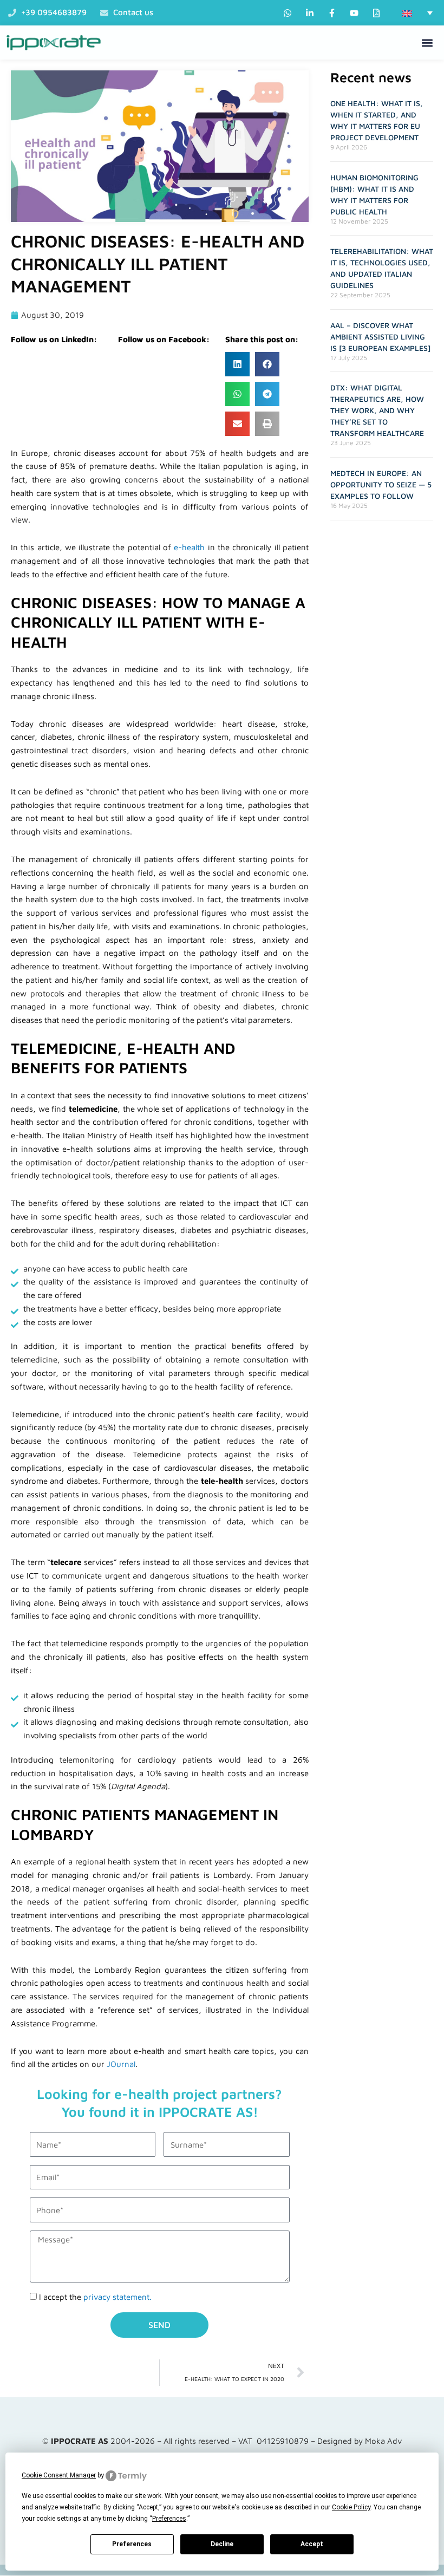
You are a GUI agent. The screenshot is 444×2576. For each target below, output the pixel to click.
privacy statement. (117, 2297)
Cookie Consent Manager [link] (59, 2475)
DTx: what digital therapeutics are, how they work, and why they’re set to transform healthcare (377, 410)
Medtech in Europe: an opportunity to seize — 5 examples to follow (381, 484)
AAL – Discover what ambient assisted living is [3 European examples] (380, 337)
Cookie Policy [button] (351, 2507)
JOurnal (121, 2064)
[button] (417, 13)
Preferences (132, 2544)
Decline (222, 2544)
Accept (312, 2544)
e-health (189, 547)
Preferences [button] (169, 2519)
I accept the (95, 2297)
